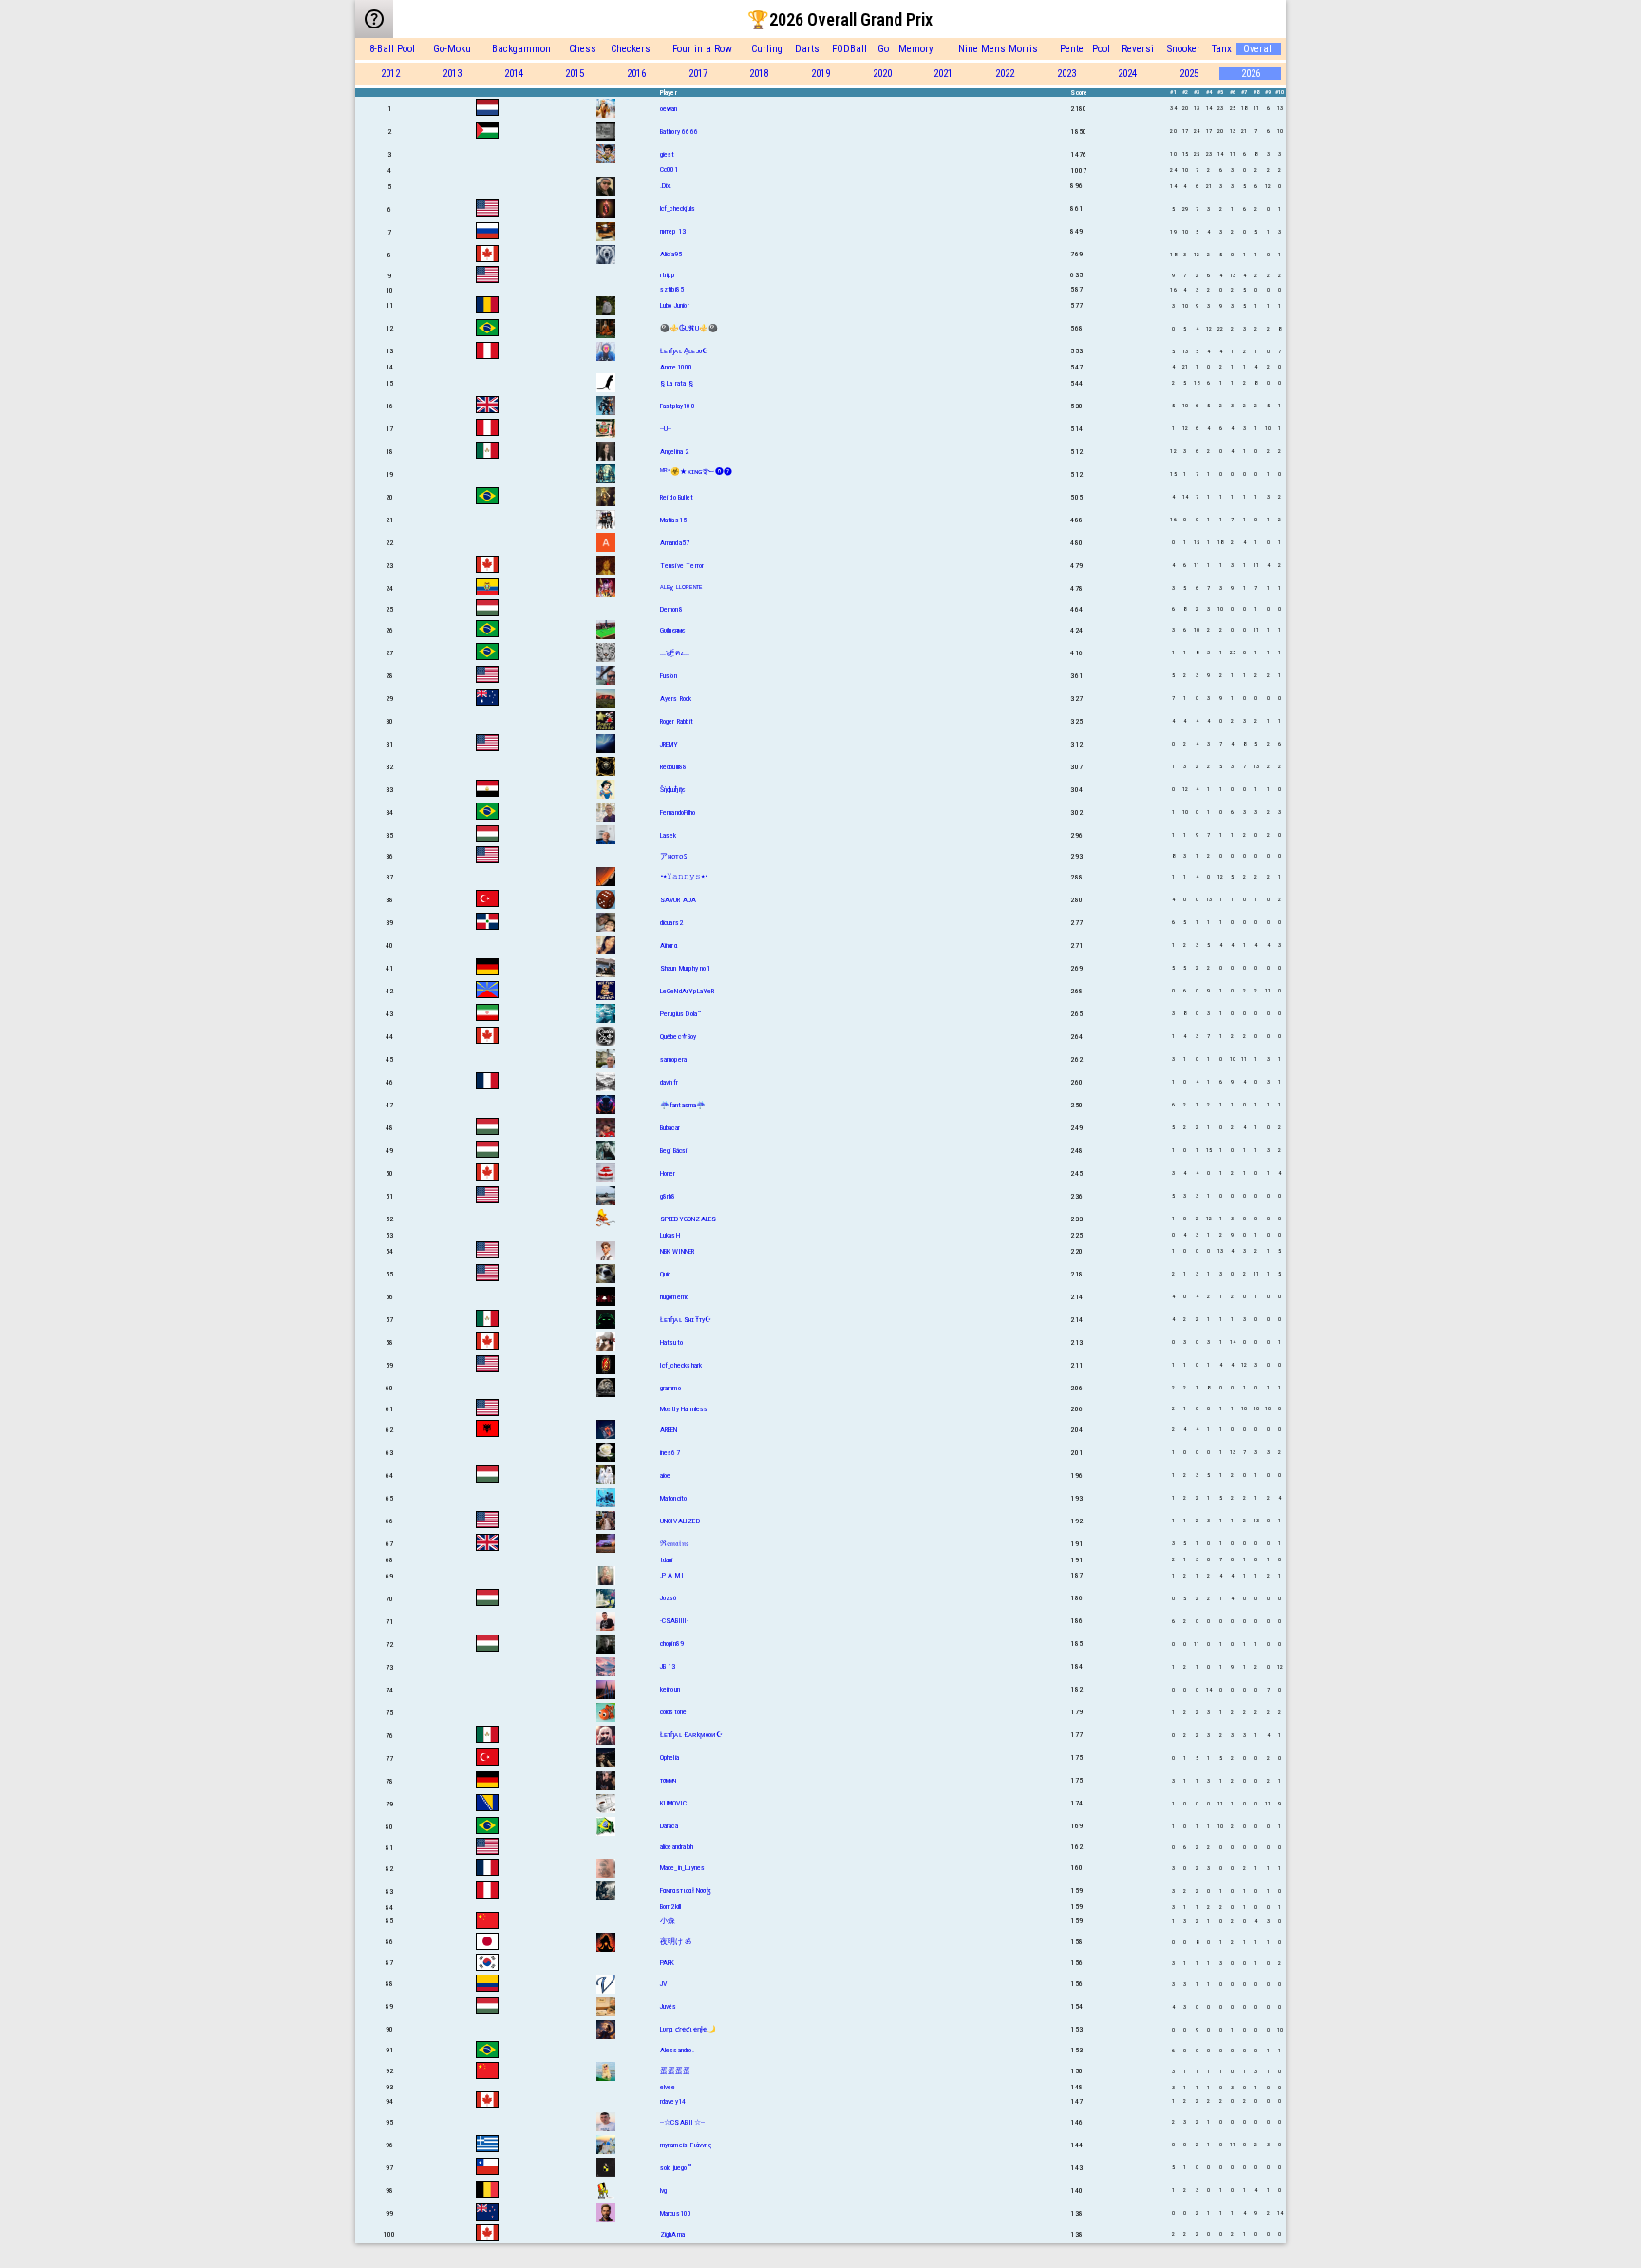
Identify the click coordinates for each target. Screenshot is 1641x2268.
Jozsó (669, 1598)
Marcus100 (676, 2213)
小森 (668, 1921)
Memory (916, 49)
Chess (583, 49)
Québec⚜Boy (679, 1037)
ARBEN (669, 1430)
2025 (1189, 74)
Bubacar (670, 1128)
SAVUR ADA (679, 900)
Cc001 (670, 170)
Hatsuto (671, 1342)
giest (668, 154)
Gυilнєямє (673, 630)
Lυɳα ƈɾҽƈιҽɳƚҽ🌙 (688, 2029)
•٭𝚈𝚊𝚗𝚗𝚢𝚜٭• (684, 876)
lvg (664, 2191)
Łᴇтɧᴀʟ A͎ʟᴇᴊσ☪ (685, 351)
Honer (668, 1173)
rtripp (667, 275)
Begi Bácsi (674, 1151)
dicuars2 (672, 923)
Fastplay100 (678, 406)
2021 (943, 74)
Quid (666, 1274)
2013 (452, 74)
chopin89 (672, 1644)
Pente (1072, 49)
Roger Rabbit (677, 721)
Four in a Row (702, 49)
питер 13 (673, 231)
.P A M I (672, 1575)
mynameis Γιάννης (686, 2145)
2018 (759, 74)
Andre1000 (677, 367)
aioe (666, 1475)
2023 (1066, 74)
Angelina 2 (675, 452)
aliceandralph (677, 1847)
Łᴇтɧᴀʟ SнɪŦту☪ (686, 1320)
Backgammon (521, 49)
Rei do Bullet (677, 497)
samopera (674, 1059)
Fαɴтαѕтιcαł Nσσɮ (686, 1890)
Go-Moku (452, 49)
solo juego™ (676, 2168)
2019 (820, 74)
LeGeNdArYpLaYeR (688, 991)
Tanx (1222, 49)
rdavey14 (673, 2101)
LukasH (670, 1235)
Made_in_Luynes (683, 1868)
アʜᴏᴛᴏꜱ (673, 856)
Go (883, 49)
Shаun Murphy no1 (685, 968)
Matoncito (674, 1498)
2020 (882, 74)
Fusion (669, 676)
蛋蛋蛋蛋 (676, 2071)
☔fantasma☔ (683, 1105)
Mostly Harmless (684, 1409)
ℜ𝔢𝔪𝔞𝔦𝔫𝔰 (674, 1544)
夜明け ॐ (676, 1942)
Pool (1101, 49)
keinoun (670, 1689)
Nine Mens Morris (998, 49)
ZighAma (672, 2234)
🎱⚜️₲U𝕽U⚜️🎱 (689, 328)
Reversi (1138, 49)
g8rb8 (668, 1196)
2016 (636, 74)
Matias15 (674, 520)
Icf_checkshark (681, 1365)
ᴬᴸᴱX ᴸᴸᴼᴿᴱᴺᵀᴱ (681, 588)
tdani (667, 1560)
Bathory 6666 (679, 132)
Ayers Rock (676, 699)
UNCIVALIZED (680, 1521)
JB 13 (668, 1666)
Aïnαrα (669, 945)
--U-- (666, 429)
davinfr (669, 1082)
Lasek (669, 835)
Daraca (669, 1826)
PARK (668, 1963)
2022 (1005, 74)
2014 (514, 74)
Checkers (631, 49)
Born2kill (671, 1907)
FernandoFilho (678, 813)
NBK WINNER (678, 1251)
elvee (668, 2087)
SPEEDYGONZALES (688, 1219)
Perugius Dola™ (681, 1014)
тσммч (669, 1780)
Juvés (669, 2006)
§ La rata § (677, 383)
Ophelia (670, 1758)
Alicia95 (671, 254)
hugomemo (675, 1297)
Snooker (1184, 49)
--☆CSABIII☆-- (683, 2122)
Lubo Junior (675, 305)
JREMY (670, 744)
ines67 (670, 1453)
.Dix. (666, 186)
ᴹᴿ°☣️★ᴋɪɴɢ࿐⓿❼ (696, 472)
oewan (669, 109)
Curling (767, 49)
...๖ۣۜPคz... (675, 653)
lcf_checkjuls (678, 208)
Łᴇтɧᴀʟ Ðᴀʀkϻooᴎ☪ (691, 1735)
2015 (575, 74)
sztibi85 (672, 289)
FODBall (849, 49)
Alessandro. (677, 2050)
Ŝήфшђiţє (673, 790)
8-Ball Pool (392, 49)
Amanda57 (675, 543)
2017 (698, 74)
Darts (807, 49)
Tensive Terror (682, 566)
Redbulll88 (674, 767)
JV (663, 1984)
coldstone (674, 1712)
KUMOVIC (673, 1803)
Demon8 (671, 609)
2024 (1127, 74)
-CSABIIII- (675, 1621)
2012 (390, 74)
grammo (670, 1388)
